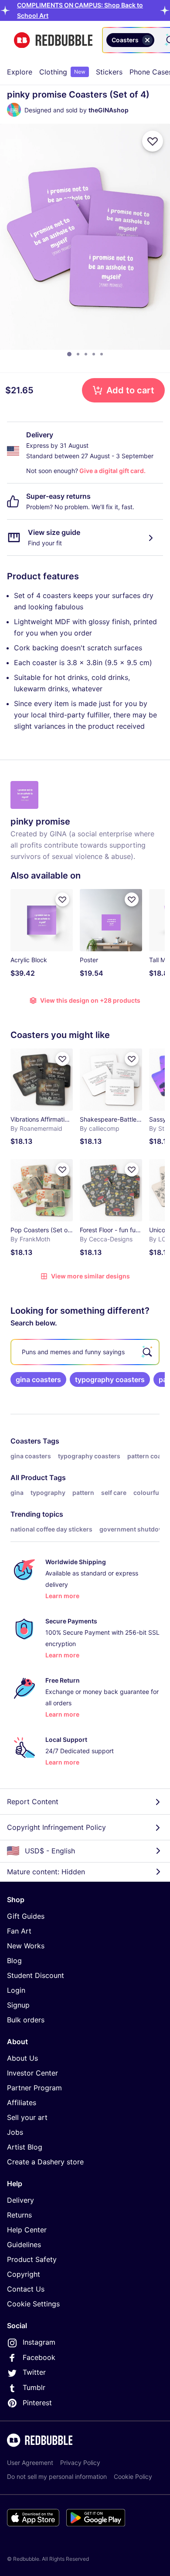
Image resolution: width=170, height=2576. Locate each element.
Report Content (33, 1802)
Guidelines (24, 2245)
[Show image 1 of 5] (69, 354)
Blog (14, 1961)
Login (16, 1990)
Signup (18, 2005)
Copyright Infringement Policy (56, 1827)
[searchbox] (85, 1352)
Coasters (26, 1441)
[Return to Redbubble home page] (53, 40)
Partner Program (34, 2088)
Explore (20, 72)
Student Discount (36, 1975)
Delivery (20, 2200)
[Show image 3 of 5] (86, 354)
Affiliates (22, 2103)
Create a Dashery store (45, 2162)
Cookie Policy (133, 2476)
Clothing (62, 72)
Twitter (34, 2372)
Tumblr (34, 2387)
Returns (19, 2215)
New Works (26, 1946)
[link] (38, 1379)
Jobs (15, 2132)
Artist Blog (25, 2147)
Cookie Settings (33, 2304)
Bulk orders (26, 2020)
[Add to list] (153, 141)
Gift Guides (26, 1916)
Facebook (39, 2357)
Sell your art (27, 2117)
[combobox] (158, 40)
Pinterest (37, 2403)
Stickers (109, 72)
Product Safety (32, 2259)
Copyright (24, 2274)
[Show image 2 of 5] (78, 354)
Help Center (27, 2230)
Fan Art (19, 1931)
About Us (22, 2058)
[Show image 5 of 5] (102, 354)
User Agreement (30, 2463)
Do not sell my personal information (57, 2476)
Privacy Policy (80, 2463)
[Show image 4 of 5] (94, 354)
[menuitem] (20, 72)
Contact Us (26, 2289)
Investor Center (32, 2073)
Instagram (39, 2342)
